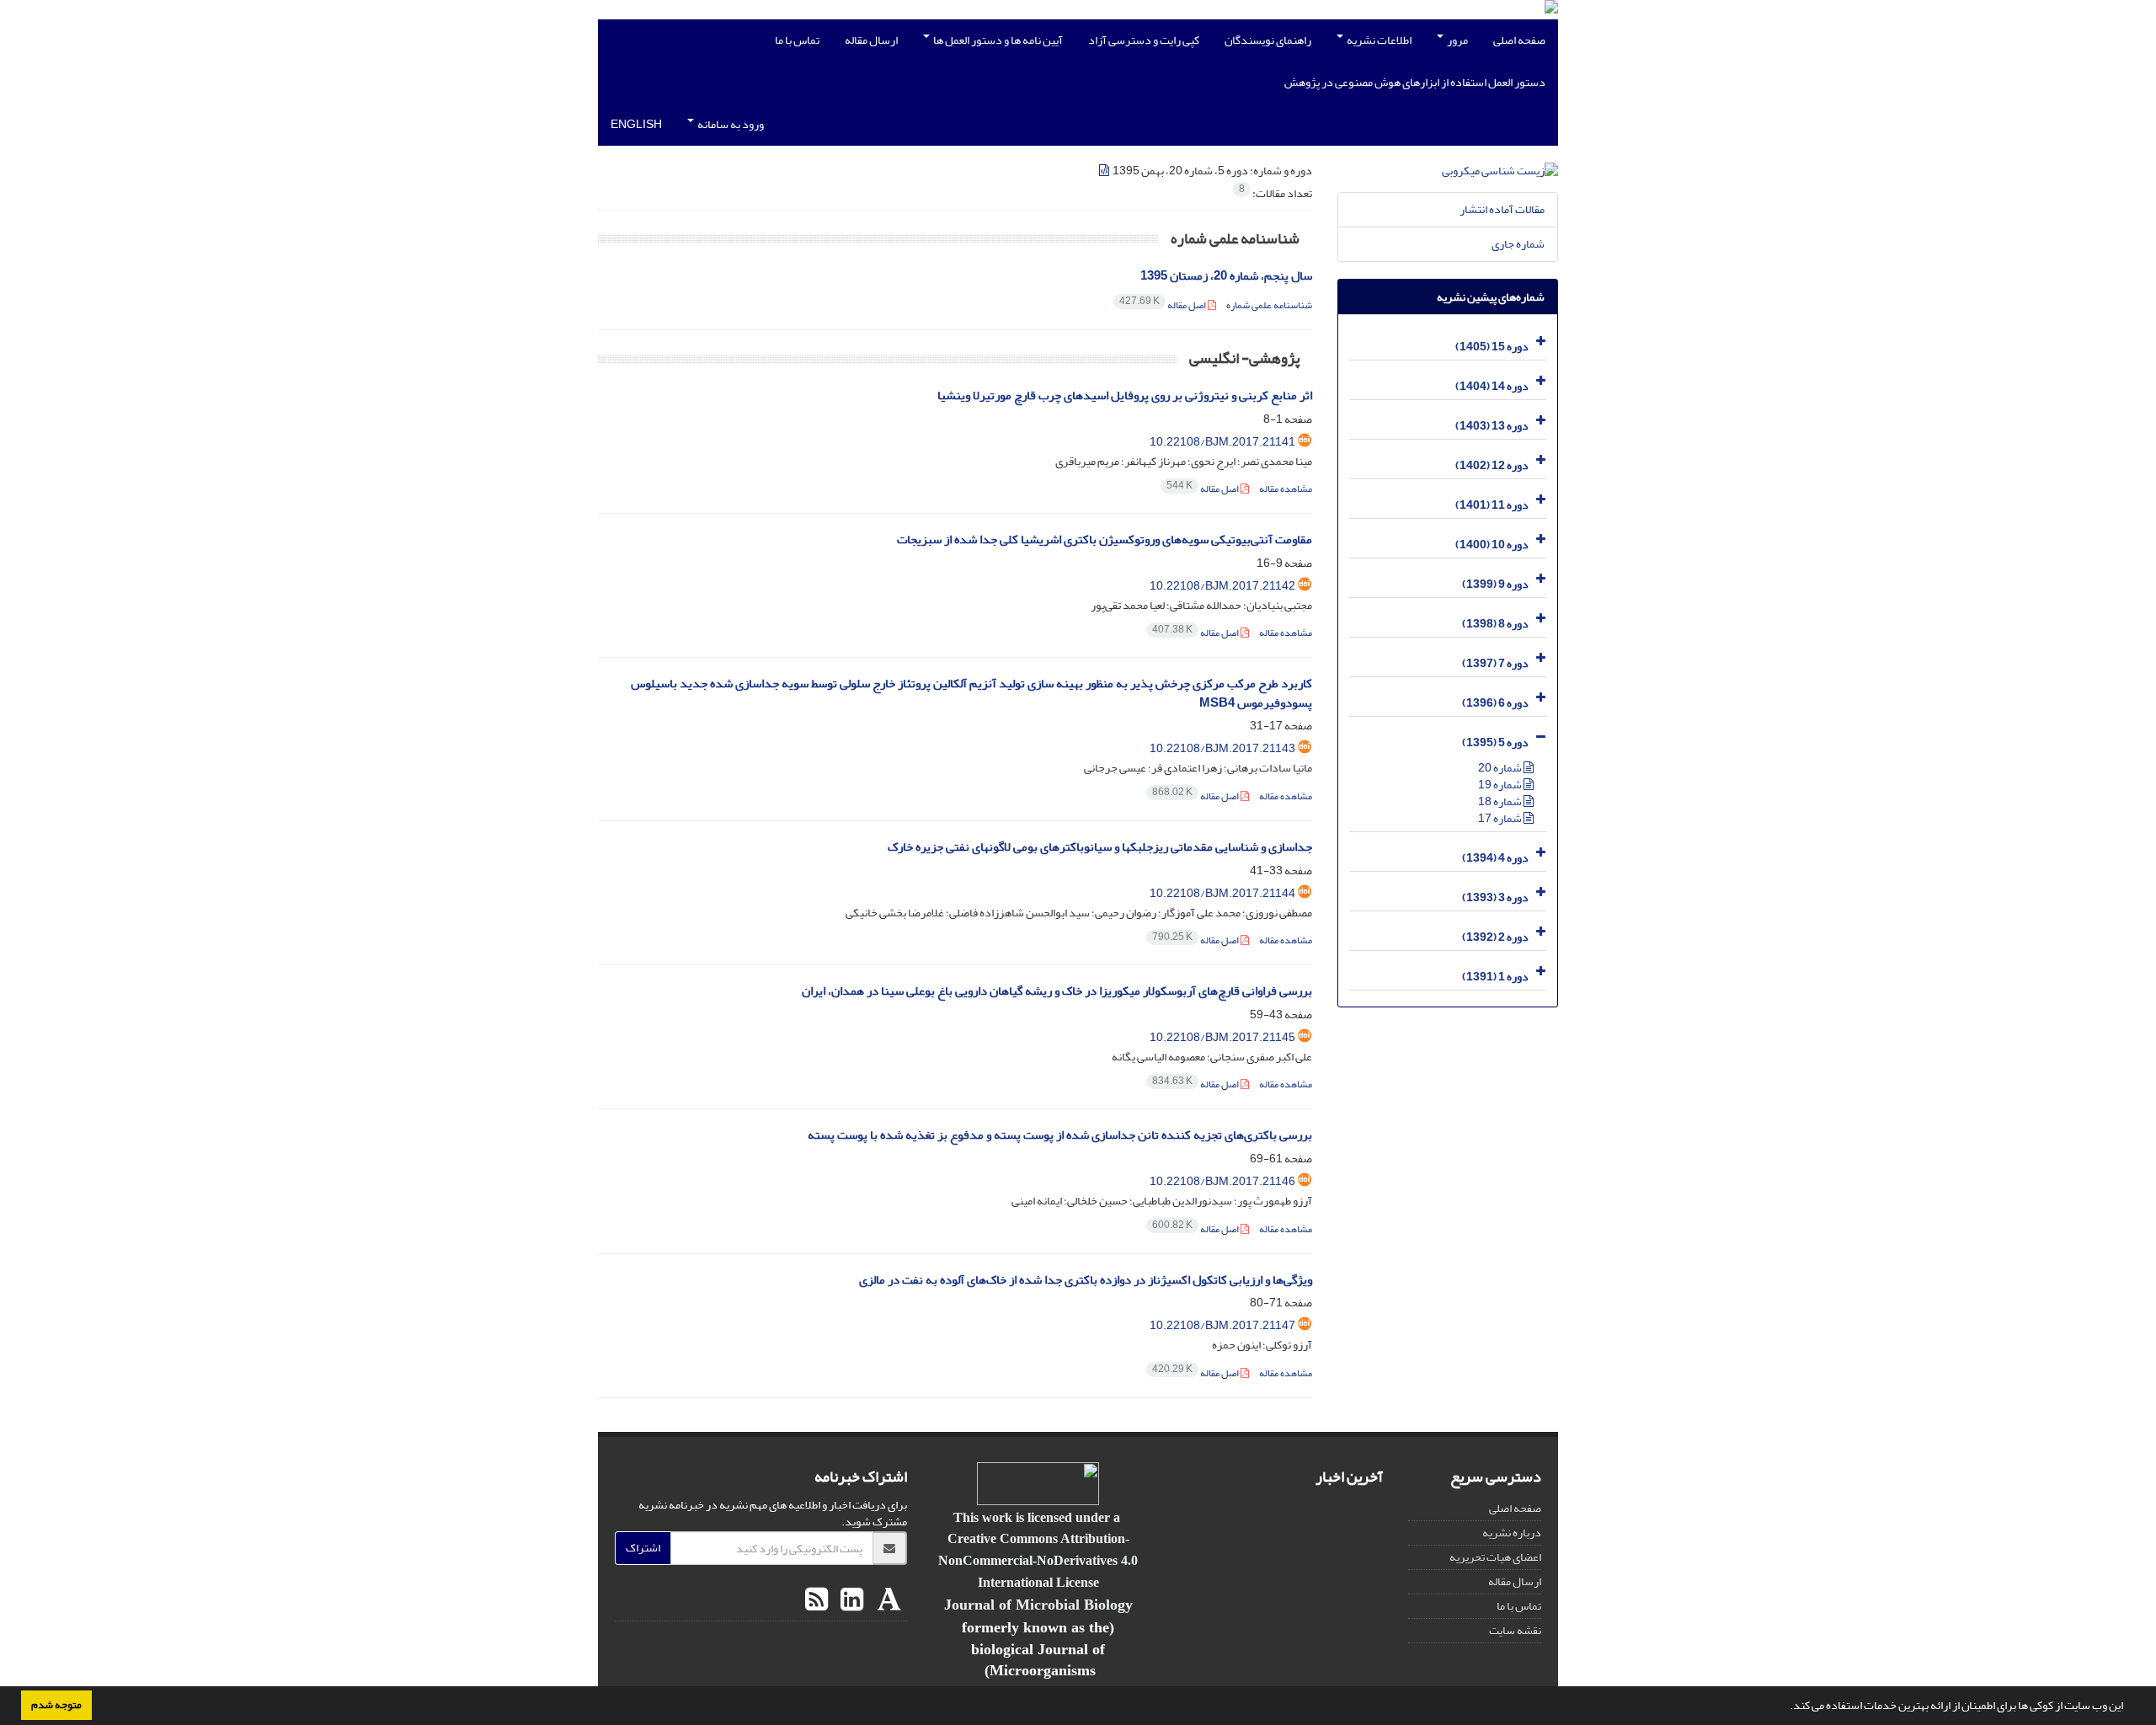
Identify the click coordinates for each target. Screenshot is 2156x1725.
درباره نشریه (1512, 1533)
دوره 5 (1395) (1495, 742)
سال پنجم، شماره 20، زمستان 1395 (1226, 276)
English (636, 124)
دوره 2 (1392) (1495, 937)
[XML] (1105, 171)
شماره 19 (1501, 785)
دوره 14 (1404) (1492, 386)
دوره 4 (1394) (1495, 858)
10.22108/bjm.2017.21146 (1222, 1181)
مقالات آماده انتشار (1502, 209)
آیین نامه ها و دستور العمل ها (997, 40)
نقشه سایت (1515, 1630)
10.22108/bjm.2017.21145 (1222, 1037)
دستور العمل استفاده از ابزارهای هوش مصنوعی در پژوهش (1415, 82)
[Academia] (887, 1600)
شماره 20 (1501, 768)
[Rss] (817, 1600)
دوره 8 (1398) (1495, 624)
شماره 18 (1501, 801)
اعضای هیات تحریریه (1495, 1557)
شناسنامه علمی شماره (1269, 305)
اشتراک (643, 1548)
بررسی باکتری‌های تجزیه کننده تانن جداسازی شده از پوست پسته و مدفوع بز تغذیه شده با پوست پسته (1060, 1135)
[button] (1785, 1707)
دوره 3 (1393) (1495, 897)
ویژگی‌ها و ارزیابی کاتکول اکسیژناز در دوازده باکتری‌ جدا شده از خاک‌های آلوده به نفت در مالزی (1086, 1280)
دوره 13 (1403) (1492, 426)
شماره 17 (1501, 818)
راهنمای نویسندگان (1268, 40)
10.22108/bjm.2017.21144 (1222, 893)
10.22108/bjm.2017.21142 (1222, 586)
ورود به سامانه (730, 124)
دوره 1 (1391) (1495, 977)
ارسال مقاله (871, 40)
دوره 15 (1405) (1492, 347)
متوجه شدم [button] (56, 1705)
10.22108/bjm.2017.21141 (1222, 442)
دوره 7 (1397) (1495, 663)
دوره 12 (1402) (1492, 465)
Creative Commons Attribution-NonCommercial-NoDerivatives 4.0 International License (1038, 1560)
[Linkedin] (850, 1600)
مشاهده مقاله (1286, 489)
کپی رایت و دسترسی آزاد (1144, 40)
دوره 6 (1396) (1495, 703)
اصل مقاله (1163, 305)
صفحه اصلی (1519, 40)
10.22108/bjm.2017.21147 (1222, 1325)
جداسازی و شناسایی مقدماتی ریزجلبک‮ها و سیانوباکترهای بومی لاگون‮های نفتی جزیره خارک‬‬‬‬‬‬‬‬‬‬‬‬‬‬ (1100, 847)
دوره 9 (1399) (1495, 584)
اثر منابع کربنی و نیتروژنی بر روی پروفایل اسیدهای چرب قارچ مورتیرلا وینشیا (1125, 395)
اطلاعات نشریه (1378, 40)
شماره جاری (1518, 244)
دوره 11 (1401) (1492, 505)
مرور (1457, 40)
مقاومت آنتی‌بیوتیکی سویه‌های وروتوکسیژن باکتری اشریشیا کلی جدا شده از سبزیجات (1105, 539)
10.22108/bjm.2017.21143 (1222, 748)
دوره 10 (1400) (1492, 545)
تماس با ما (797, 40)
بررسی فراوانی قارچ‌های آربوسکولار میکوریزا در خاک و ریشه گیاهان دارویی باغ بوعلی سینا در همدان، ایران (1057, 991)
